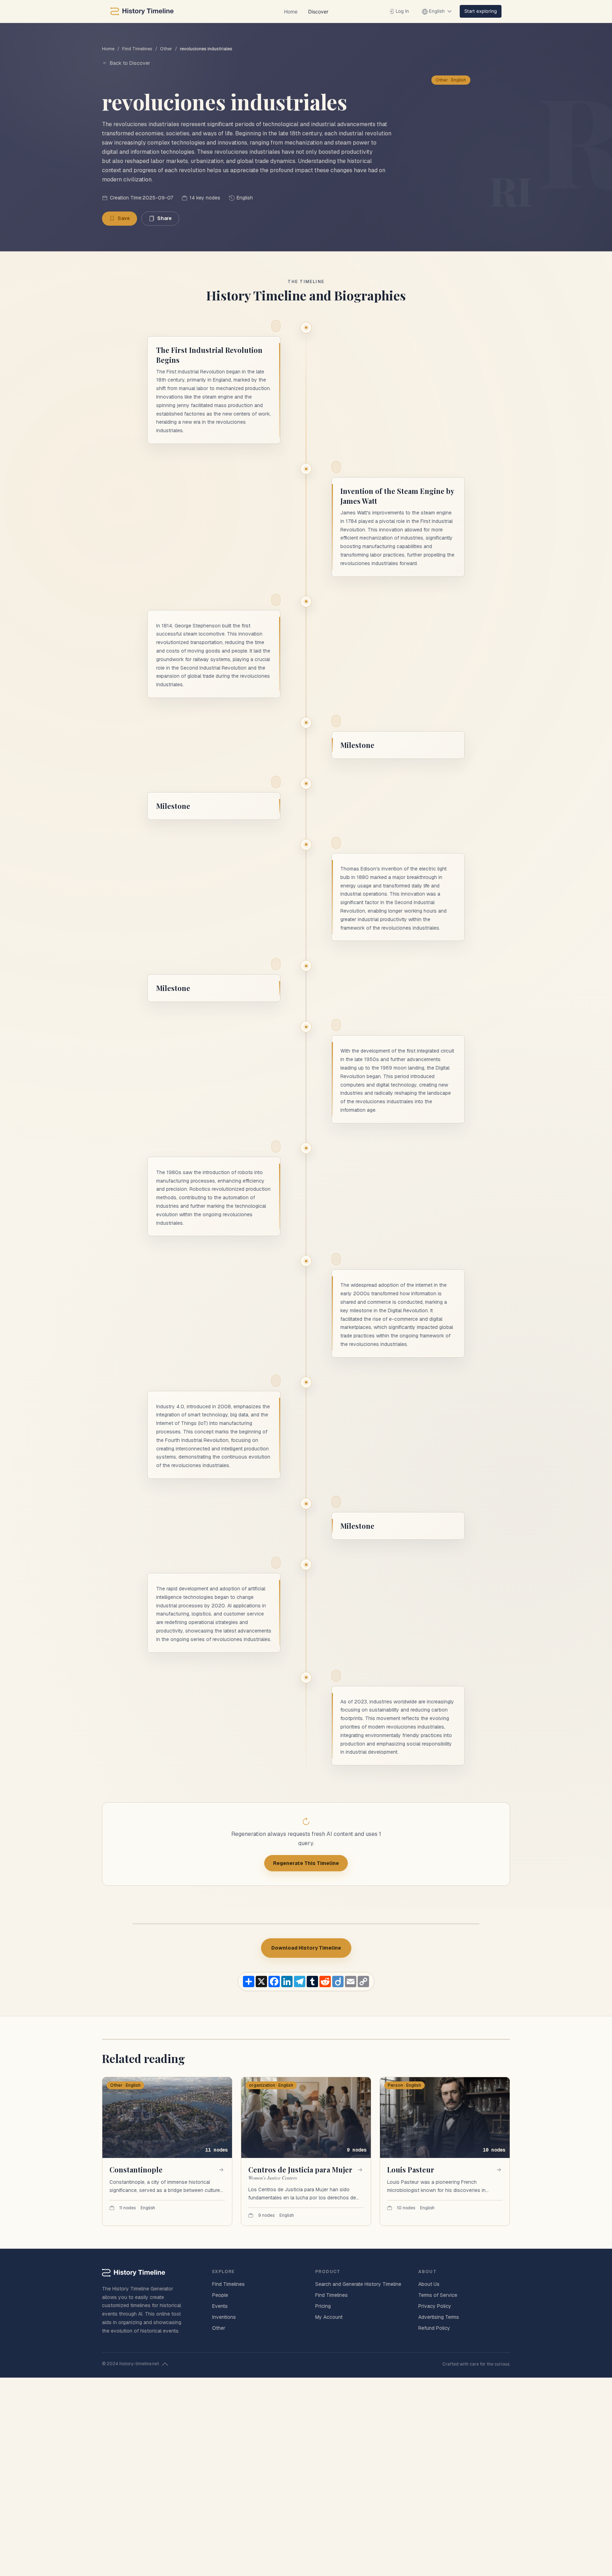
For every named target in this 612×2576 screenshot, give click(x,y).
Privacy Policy (435, 2306)
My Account (329, 2317)
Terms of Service (438, 2295)
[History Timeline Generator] (142, 11)
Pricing (323, 2306)
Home (291, 12)
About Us (429, 2284)
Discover (318, 12)
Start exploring (481, 11)
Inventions (224, 2317)
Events (220, 2306)
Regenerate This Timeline (306, 1863)
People (220, 2295)
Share (165, 218)
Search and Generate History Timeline (358, 2284)
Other (166, 49)
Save (124, 218)
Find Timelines (137, 49)
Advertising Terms (439, 2317)
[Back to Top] (165, 2364)
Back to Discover (130, 63)
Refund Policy (434, 2328)
